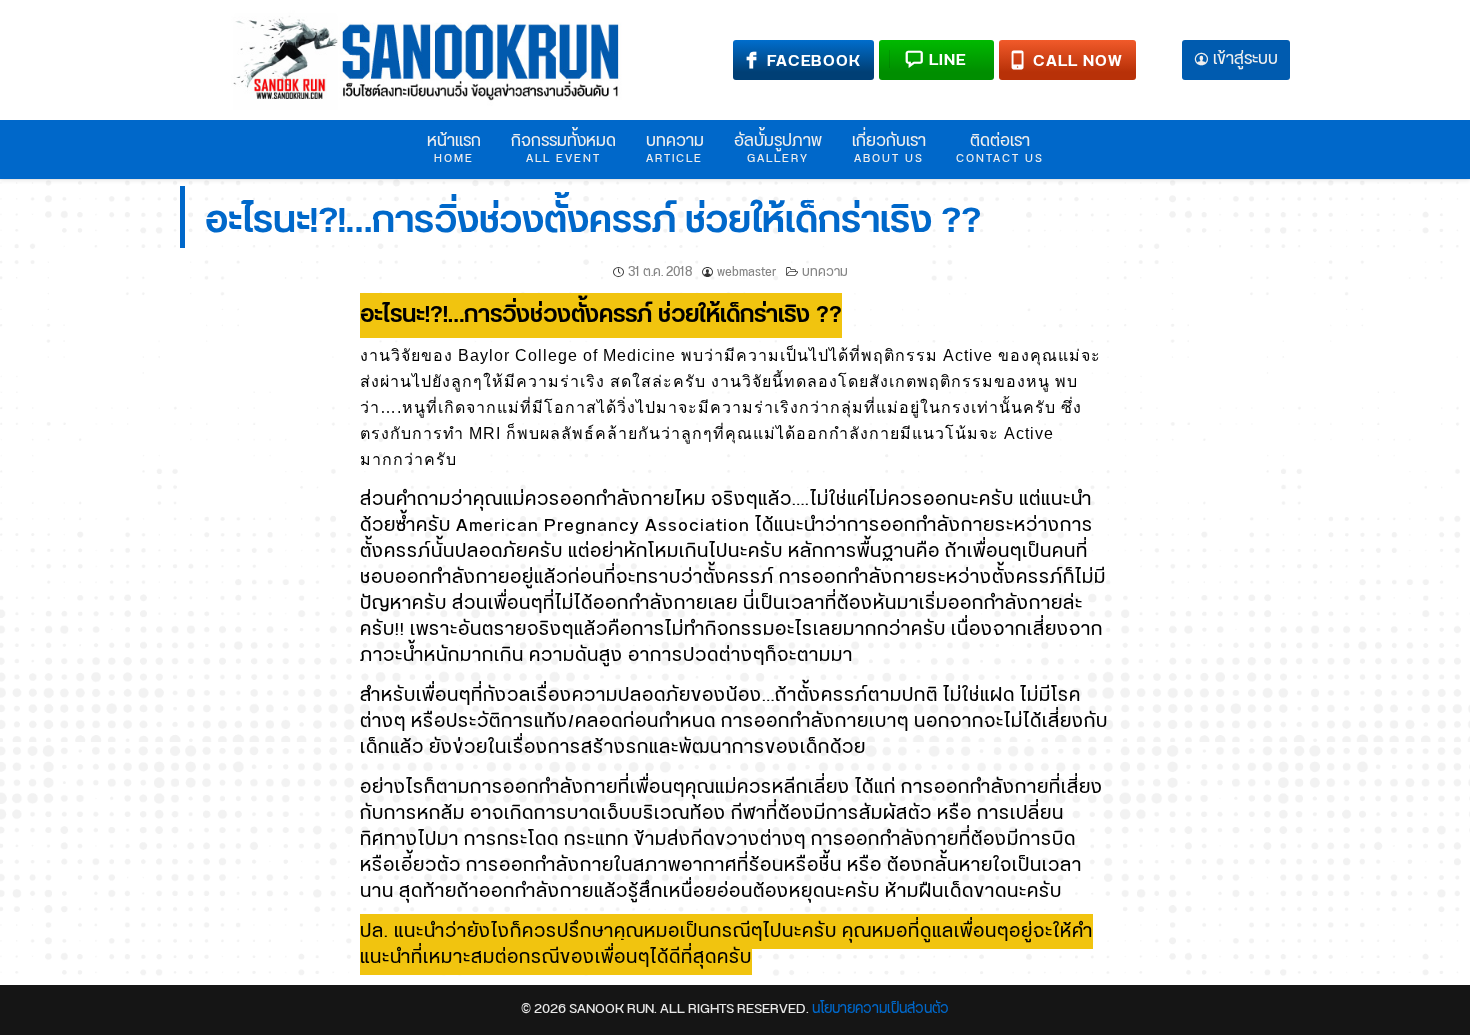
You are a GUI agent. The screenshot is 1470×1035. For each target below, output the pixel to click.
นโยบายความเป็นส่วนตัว (880, 1009)
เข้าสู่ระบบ (1245, 60)
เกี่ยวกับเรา (889, 148)
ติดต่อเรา (1000, 148)
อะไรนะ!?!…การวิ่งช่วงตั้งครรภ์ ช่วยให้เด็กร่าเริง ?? (593, 221)
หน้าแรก (454, 148)
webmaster (746, 272)
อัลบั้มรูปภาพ (778, 148)
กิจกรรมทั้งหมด (563, 148)
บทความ (675, 148)
